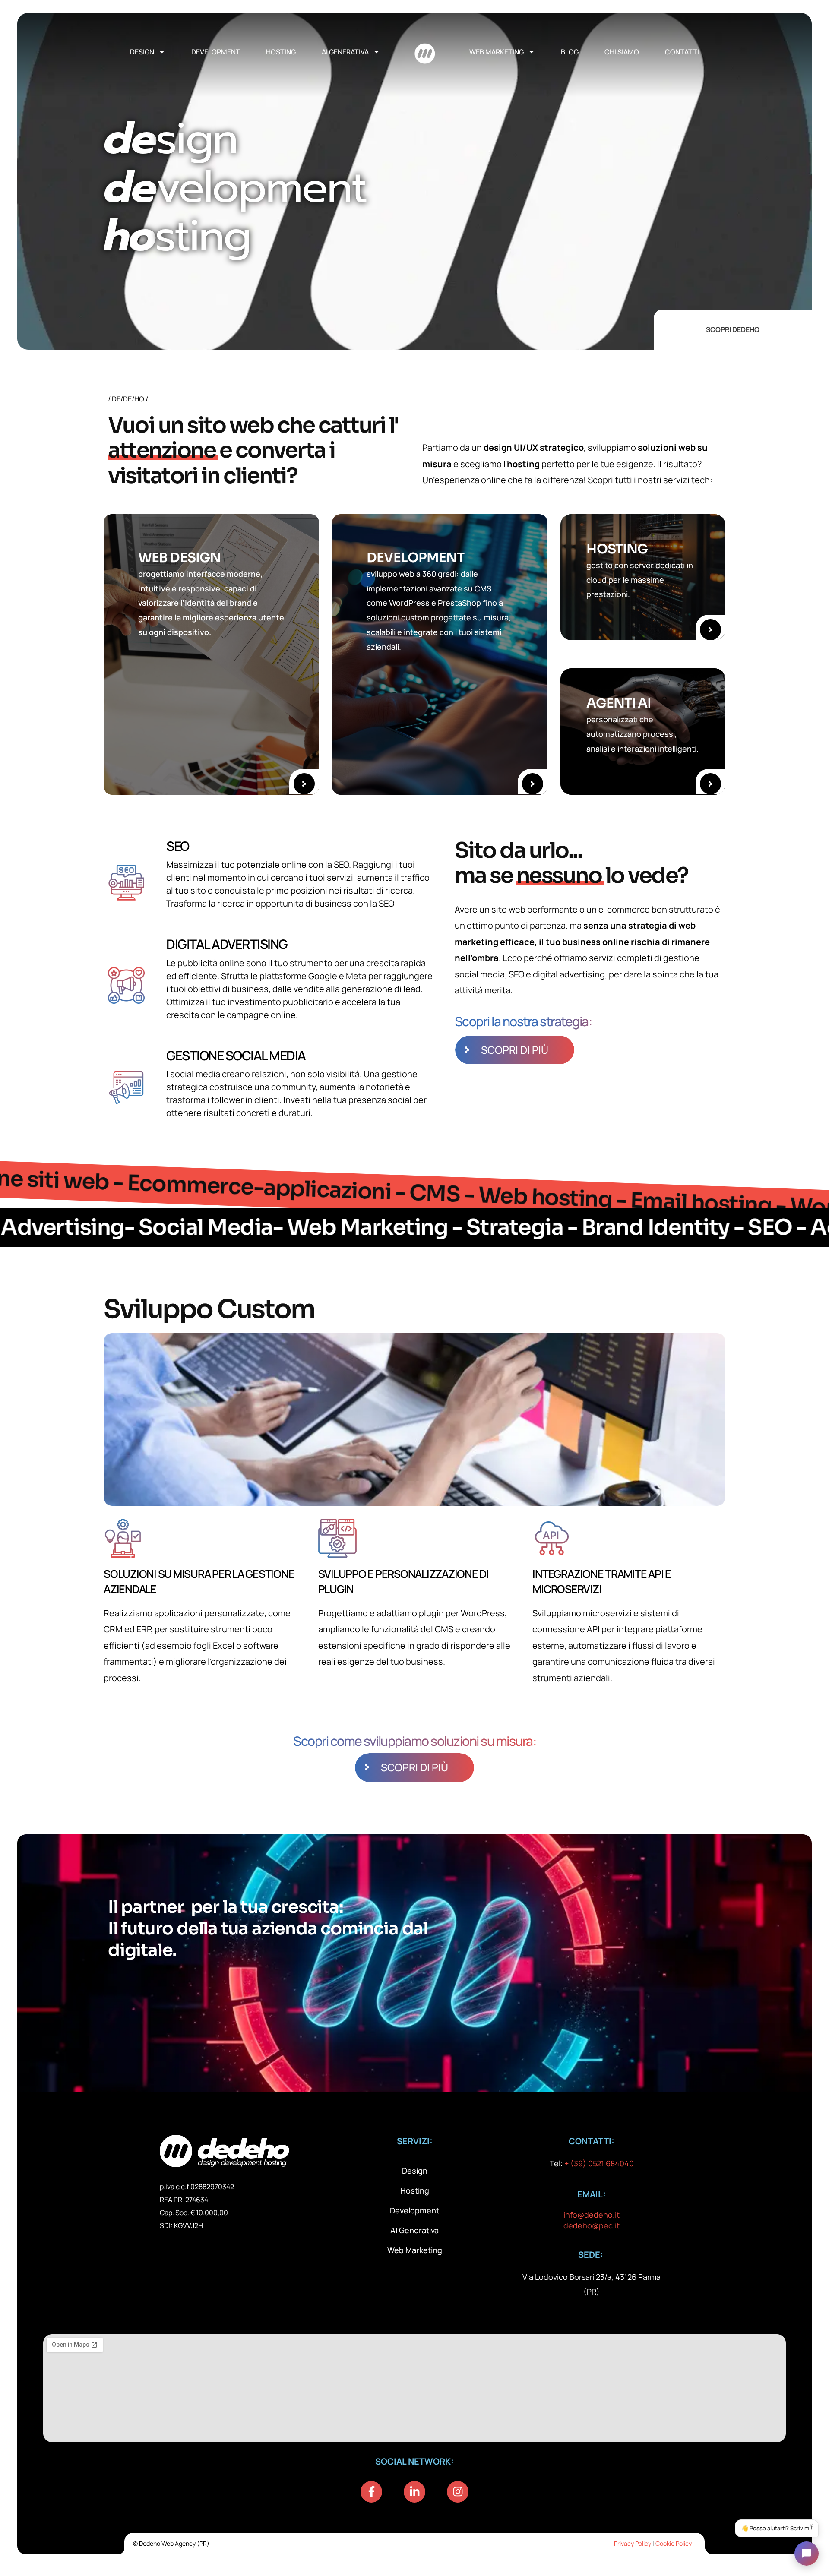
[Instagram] (458, 2492)
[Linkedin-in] (414, 2492)
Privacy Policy (633, 2543)
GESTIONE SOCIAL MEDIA (236, 1055)
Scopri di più (515, 1050)
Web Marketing (497, 52)
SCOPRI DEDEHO (733, 329)
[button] (807, 2554)
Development (216, 52)
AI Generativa (345, 52)
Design (142, 52)
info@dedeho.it (592, 2215)
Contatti (682, 52)
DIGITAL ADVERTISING (227, 944)
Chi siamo (622, 52)
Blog (570, 52)
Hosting (281, 52)
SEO (178, 846)
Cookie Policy (674, 2543)
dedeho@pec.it (592, 2225)
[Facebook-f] (371, 2492)
